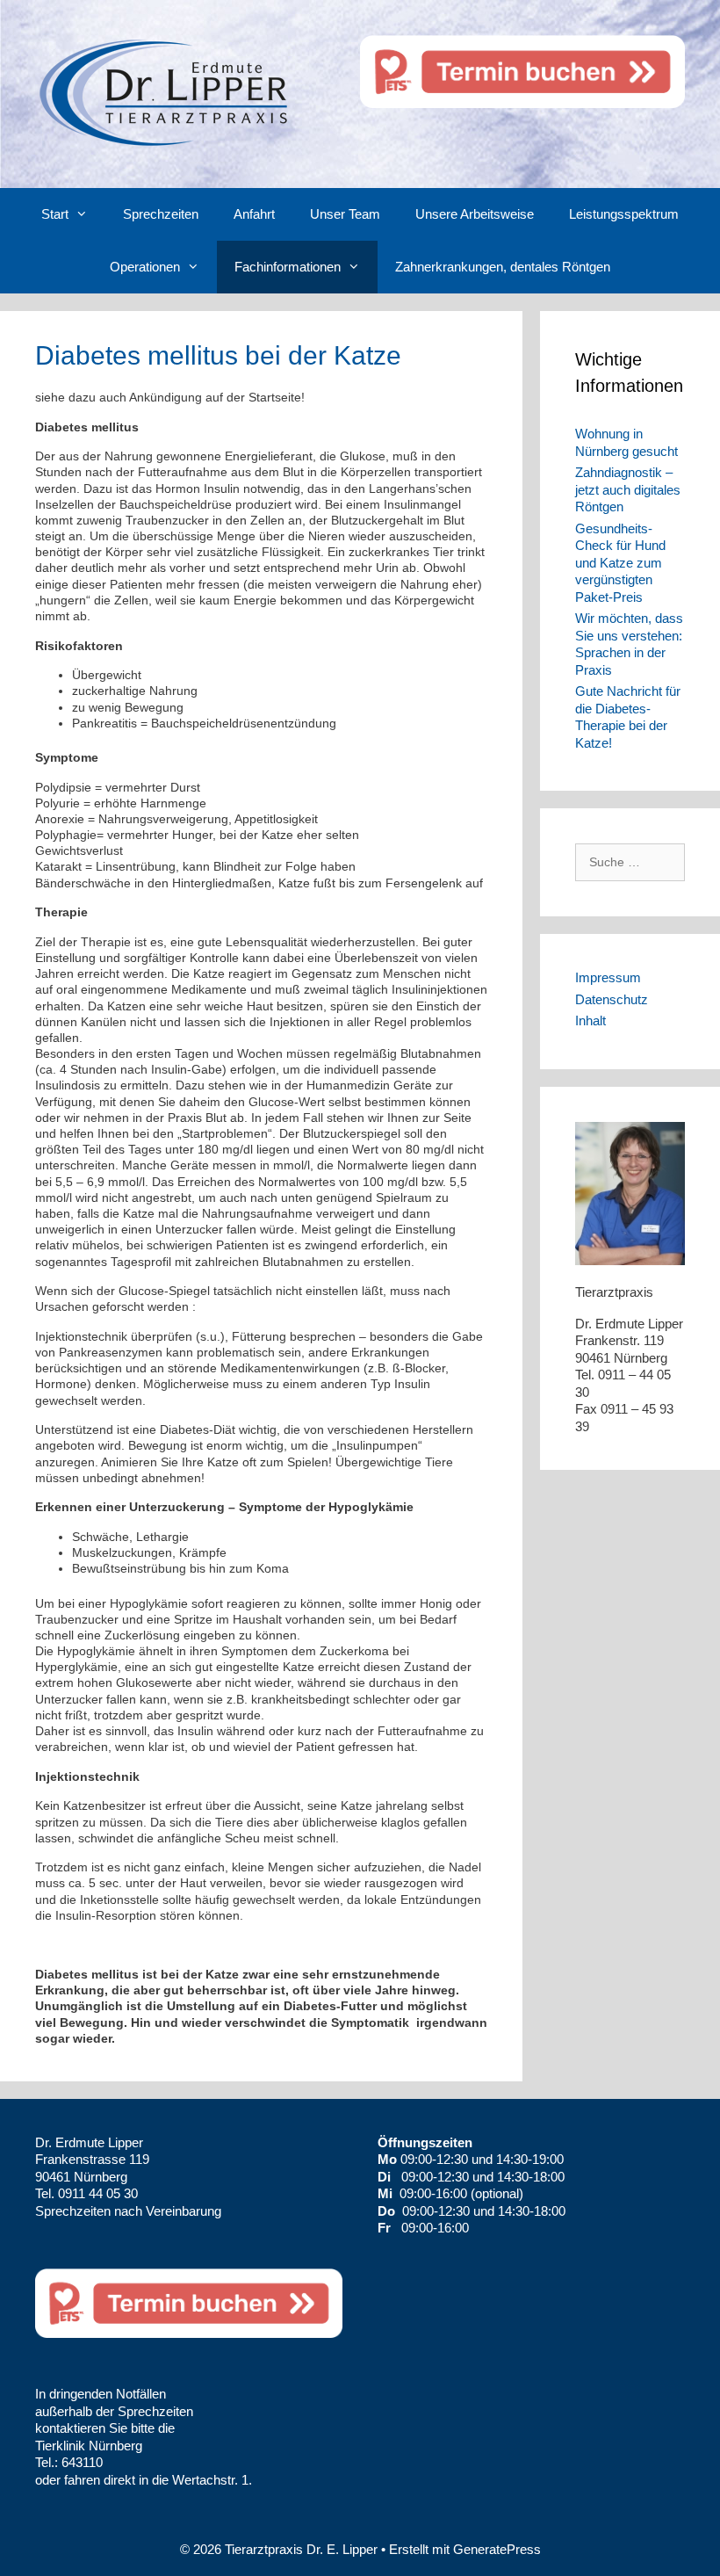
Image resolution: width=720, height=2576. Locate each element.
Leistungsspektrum (624, 214)
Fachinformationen (288, 267)
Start (55, 214)
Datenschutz (612, 999)
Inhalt (590, 1020)
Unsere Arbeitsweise (475, 214)
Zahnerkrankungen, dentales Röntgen (503, 267)
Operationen (145, 267)
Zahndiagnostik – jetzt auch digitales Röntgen (628, 489)
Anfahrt (254, 214)
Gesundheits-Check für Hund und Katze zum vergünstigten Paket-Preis (620, 563)
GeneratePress (497, 2549)
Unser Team (345, 214)
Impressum (608, 977)
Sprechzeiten (161, 214)
